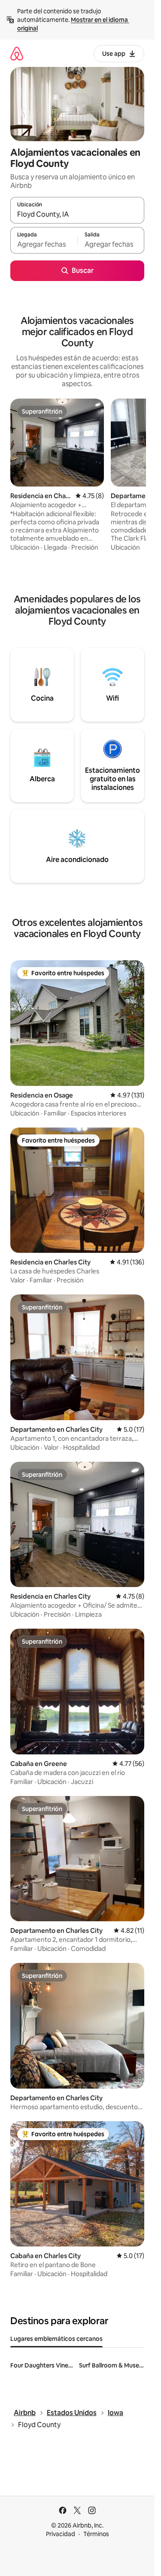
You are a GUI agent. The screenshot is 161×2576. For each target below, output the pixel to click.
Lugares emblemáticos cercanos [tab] (56, 2339)
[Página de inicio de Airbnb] (17, 53)
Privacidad (61, 2534)
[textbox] (44, 244)
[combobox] (77, 214)
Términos (96, 2534)
